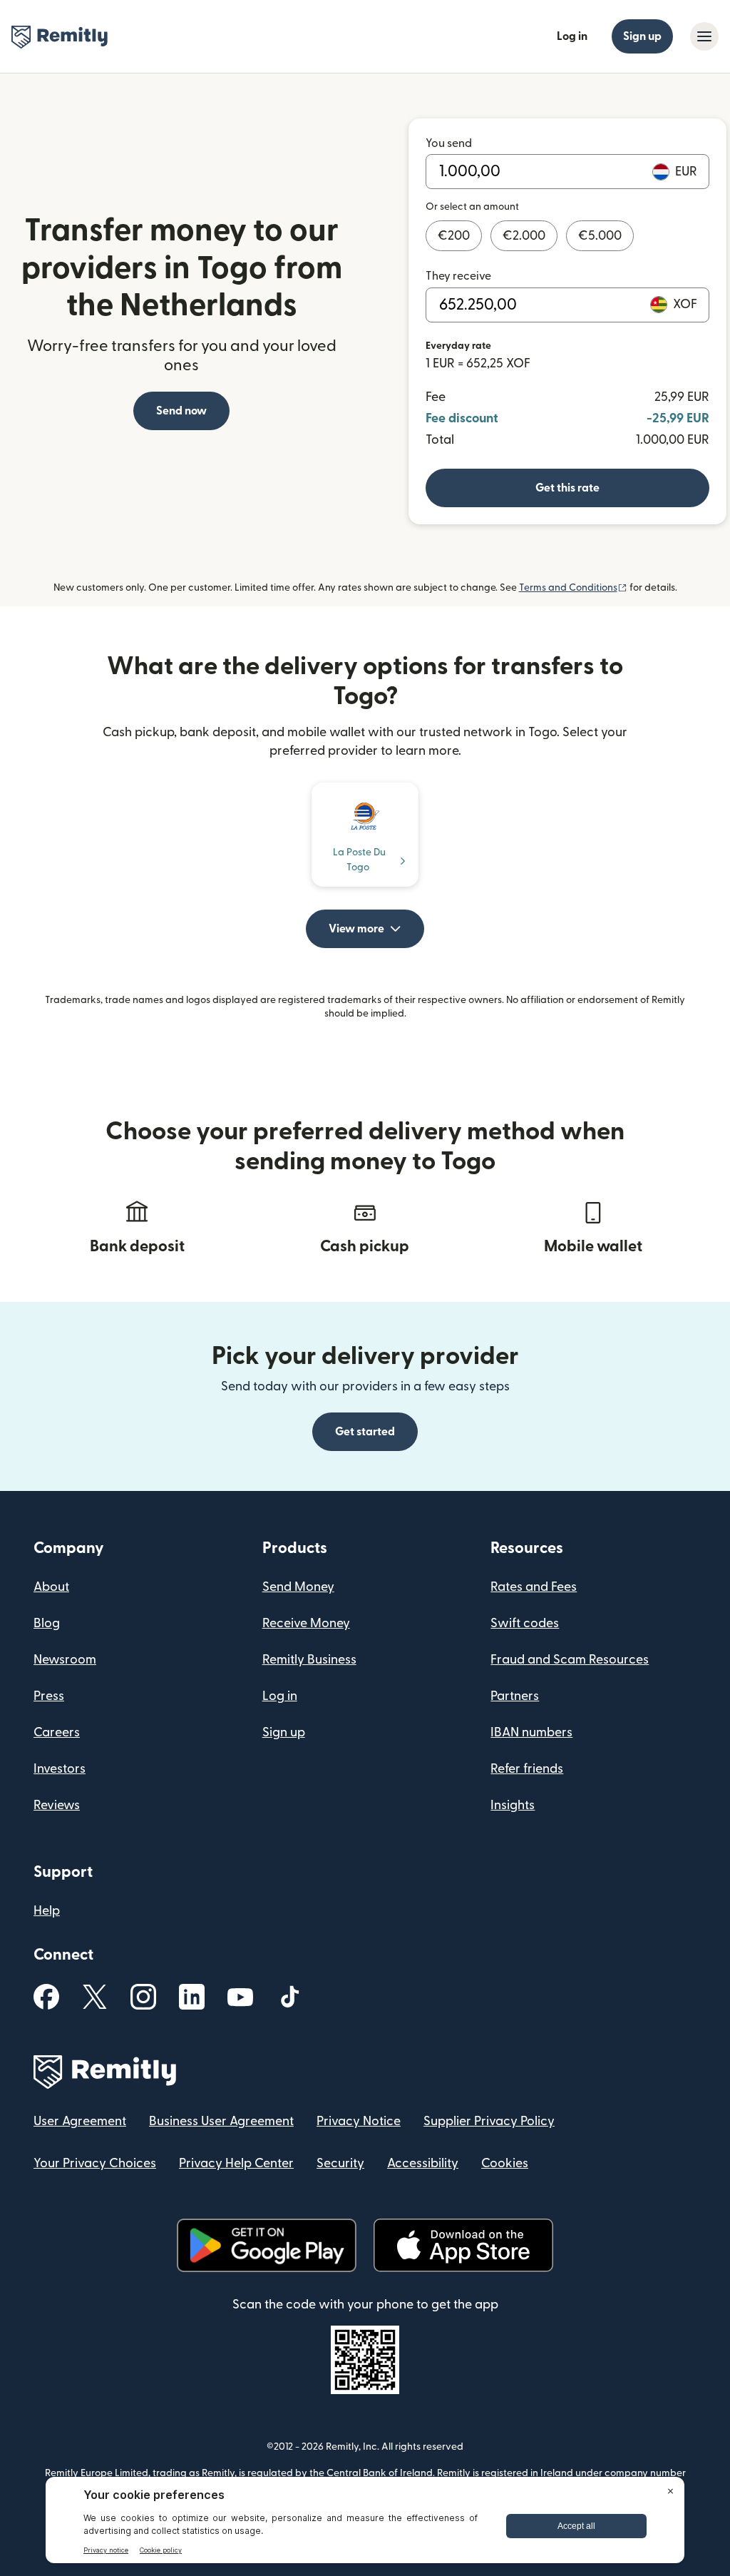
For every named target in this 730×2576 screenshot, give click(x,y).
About (51, 1587)
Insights (513, 1805)
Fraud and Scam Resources (570, 1660)
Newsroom (65, 1660)
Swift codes (525, 1623)
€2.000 (524, 236)
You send (449, 143)
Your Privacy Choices (95, 2163)
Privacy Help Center (236, 2163)
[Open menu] (704, 36)
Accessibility (423, 2163)
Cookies (505, 2163)
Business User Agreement (221, 2121)
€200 (454, 236)
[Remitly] (60, 37)
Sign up (642, 36)
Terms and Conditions (573, 588)
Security (340, 2163)
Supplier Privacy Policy (489, 2121)
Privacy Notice (359, 2121)
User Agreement (80, 2121)
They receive (458, 276)
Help (47, 1911)
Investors (60, 1769)
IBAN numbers (531, 1732)
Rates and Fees (534, 1587)
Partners (515, 1696)
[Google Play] (267, 2245)
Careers (57, 1732)
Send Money (298, 1587)
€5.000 (600, 236)
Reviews (57, 1805)
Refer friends (527, 1769)
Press (49, 1696)
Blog (47, 1623)
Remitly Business (309, 1660)
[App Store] (463, 2245)
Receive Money (306, 1623)
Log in (572, 36)
